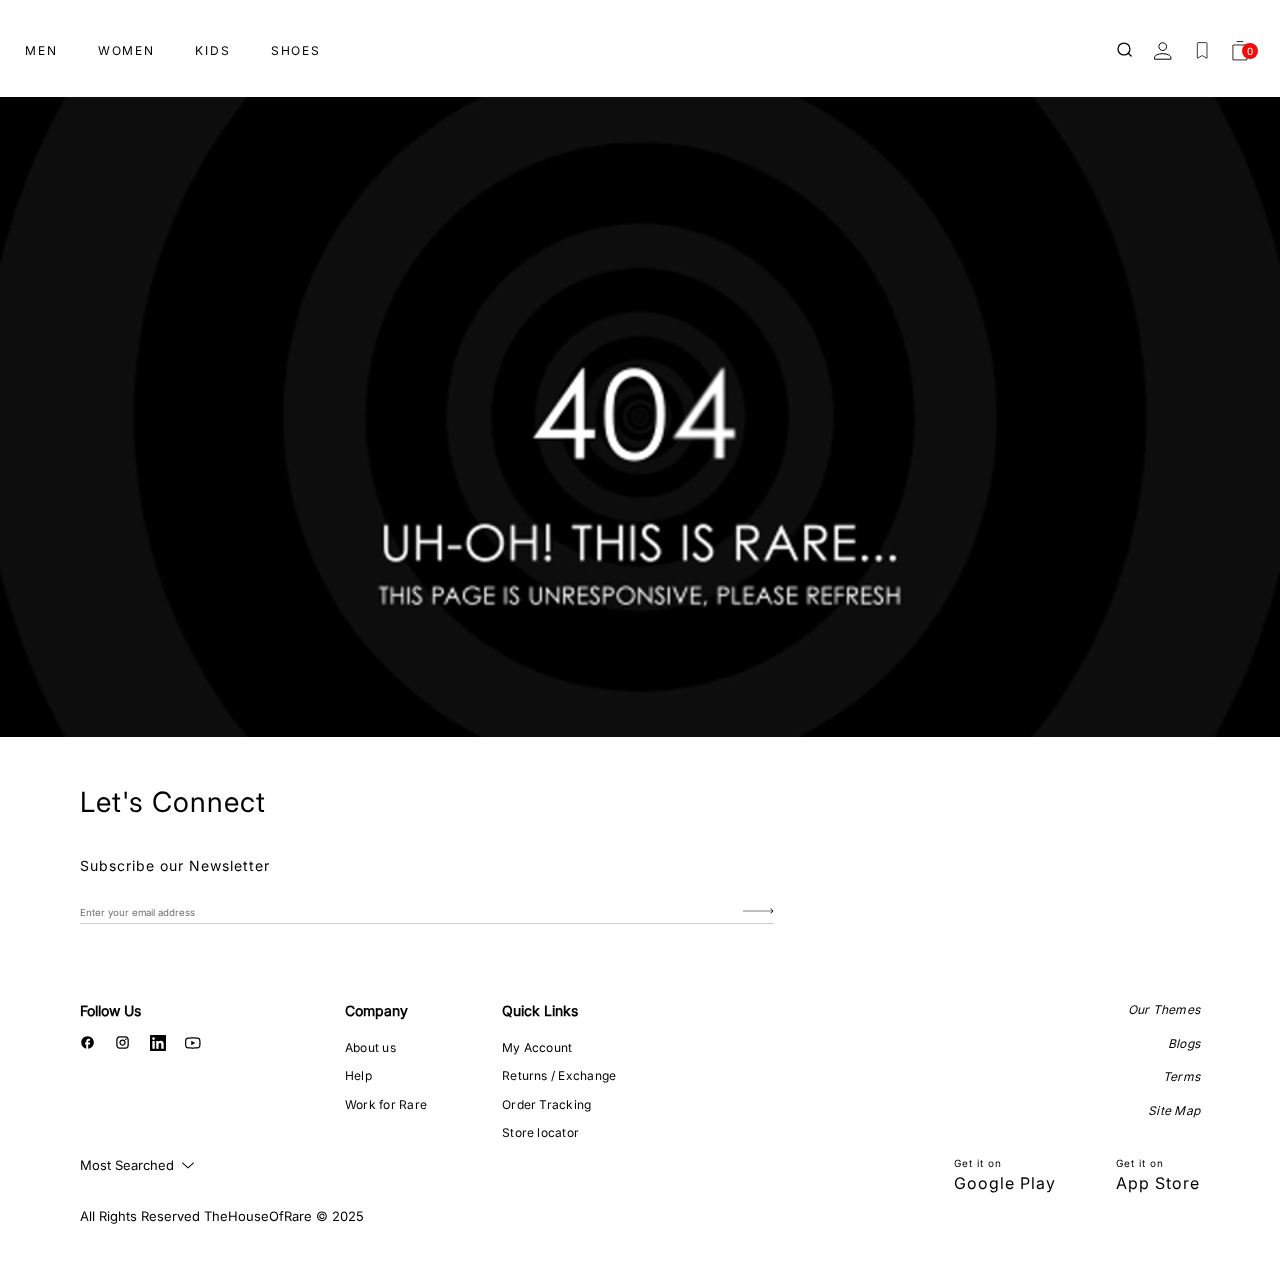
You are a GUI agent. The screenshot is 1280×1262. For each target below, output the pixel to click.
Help (358, 1075)
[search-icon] (1126, 51)
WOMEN (126, 50)
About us (370, 1047)
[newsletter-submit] (758, 911)
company (376, 1010)
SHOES (296, 50)
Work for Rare (386, 1104)
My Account (537, 1047)
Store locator (540, 1132)
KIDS (213, 50)
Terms (1181, 1076)
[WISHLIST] (1202, 51)
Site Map (1174, 1110)
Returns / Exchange (559, 1075)
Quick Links (540, 1010)
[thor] (640, 42)
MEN (41, 50)
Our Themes (1164, 1009)
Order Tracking (546, 1104)
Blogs (1184, 1043)
